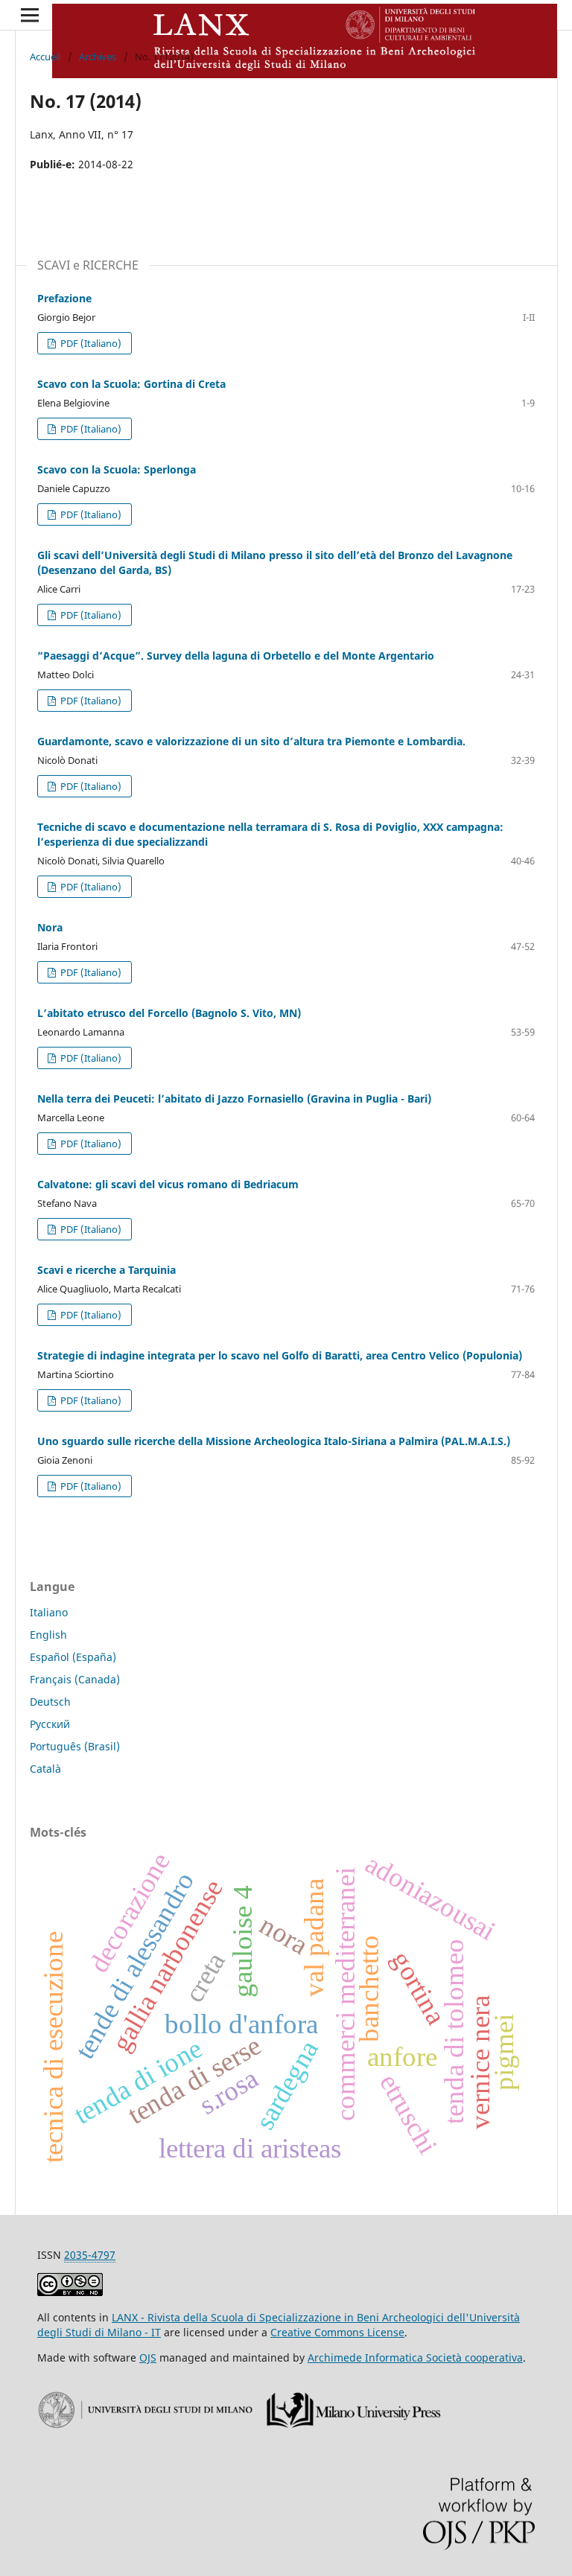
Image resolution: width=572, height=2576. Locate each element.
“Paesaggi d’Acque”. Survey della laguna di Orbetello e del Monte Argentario (236, 656)
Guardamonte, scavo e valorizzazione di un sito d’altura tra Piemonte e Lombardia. (251, 741)
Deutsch (50, 1702)
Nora (50, 927)
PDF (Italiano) (90, 343)
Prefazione (64, 298)
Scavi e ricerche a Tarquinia (107, 1270)
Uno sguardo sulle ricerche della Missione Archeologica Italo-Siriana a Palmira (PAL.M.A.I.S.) (274, 1441)
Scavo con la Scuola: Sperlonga (117, 469)
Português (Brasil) (75, 1746)
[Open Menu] (30, 15)
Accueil (45, 57)
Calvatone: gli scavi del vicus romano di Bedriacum (168, 1184)
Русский (50, 1724)
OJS (148, 2357)
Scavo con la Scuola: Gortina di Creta (131, 384)
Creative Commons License (337, 2332)
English (48, 1635)
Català (45, 1769)
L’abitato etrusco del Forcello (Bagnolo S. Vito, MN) (169, 1013)
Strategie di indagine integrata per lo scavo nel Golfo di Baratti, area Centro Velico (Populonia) (280, 1355)
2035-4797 (90, 2255)
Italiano (49, 1612)
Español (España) (73, 1657)
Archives (98, 57)
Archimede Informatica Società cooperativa (415, 2357)
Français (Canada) (75, 1679)
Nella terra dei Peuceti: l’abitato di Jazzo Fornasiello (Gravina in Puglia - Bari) (234, 1099)
